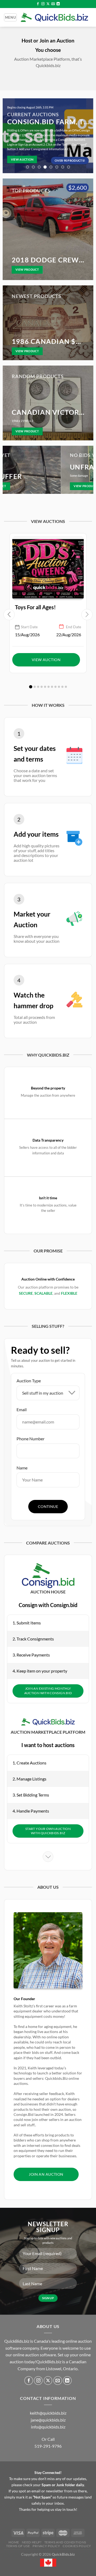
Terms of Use (18, 2546)
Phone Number (31, 1439)
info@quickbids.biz (48, 2427)
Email (22, 1409)
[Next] (87, 136)
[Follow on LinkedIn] (58, 4)
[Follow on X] (48, 4)
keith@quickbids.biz (48, 2413)
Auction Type (29, 1381)
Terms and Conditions (65, 2542)
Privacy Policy (46, 2546)
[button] (31, 687)
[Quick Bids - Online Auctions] (54, 18)
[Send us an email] (53, 4)
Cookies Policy (77, 2546)
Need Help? (32, 2542)
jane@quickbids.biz (48, 2420)
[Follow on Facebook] (38, 4)
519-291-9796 (48, 2446)
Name (22, 1468)
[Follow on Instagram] (43, 4)
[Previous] (9, 136)
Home (14, 2542)
